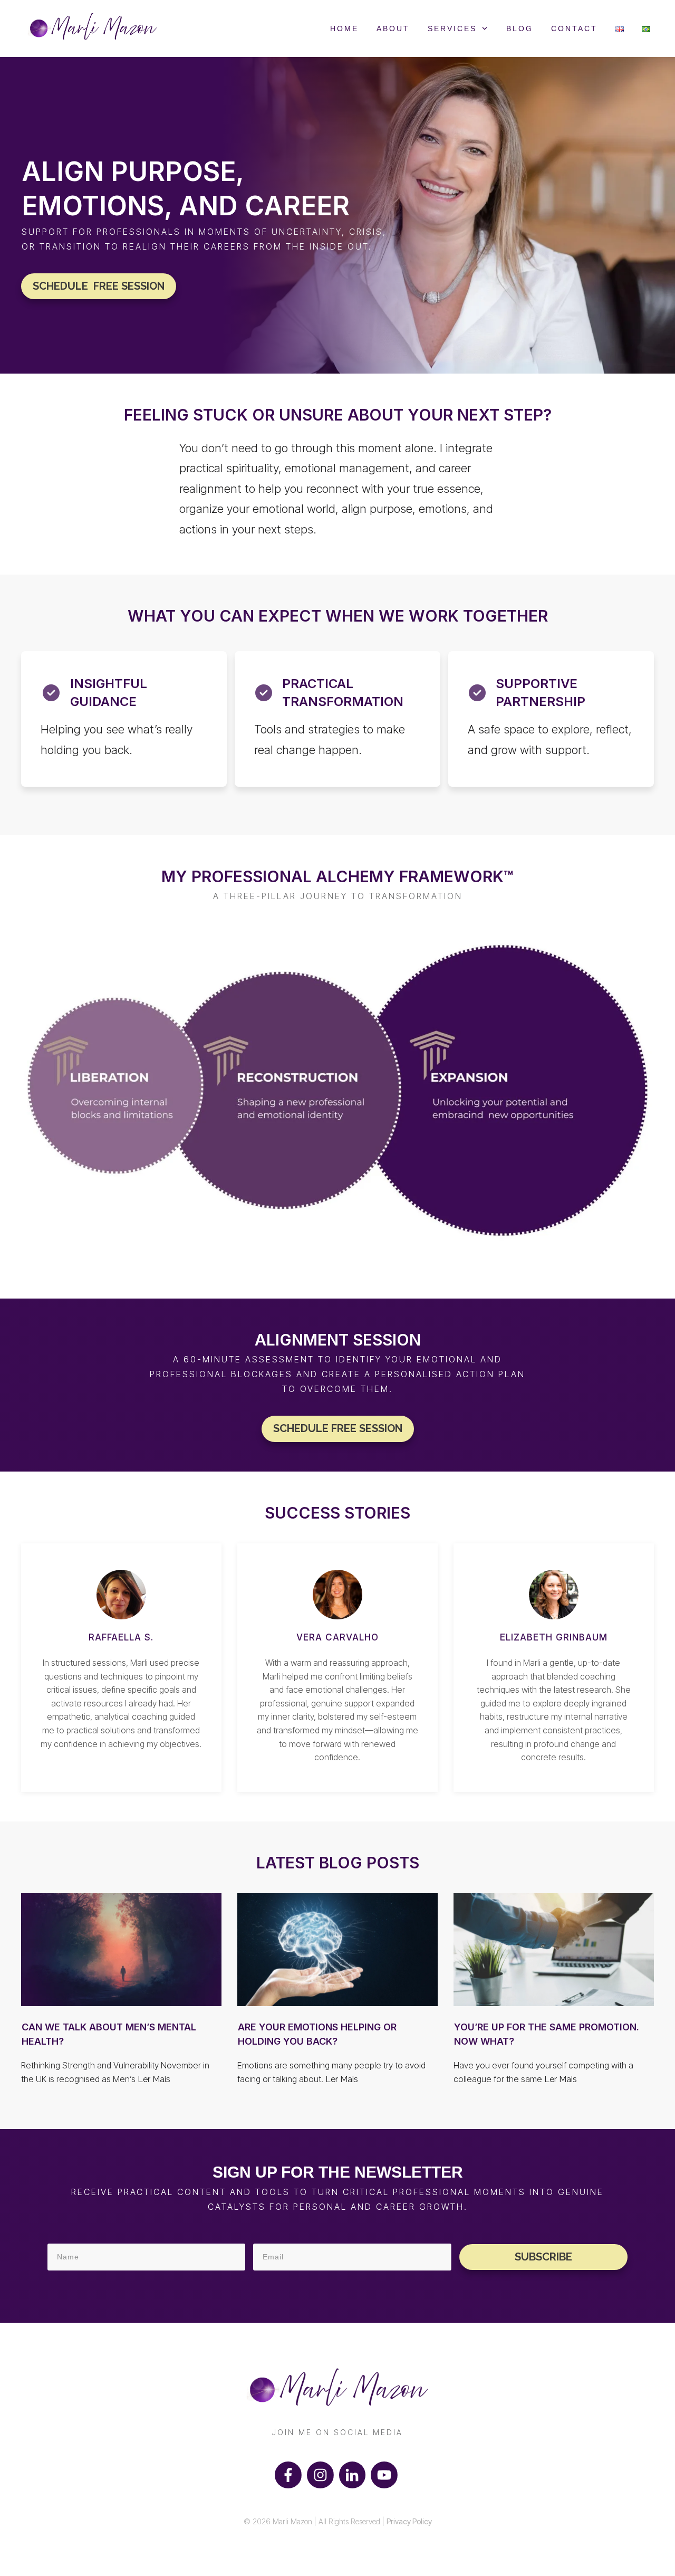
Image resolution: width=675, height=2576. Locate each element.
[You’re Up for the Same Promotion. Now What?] (554, 1950)
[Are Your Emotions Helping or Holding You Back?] (337, 1950)
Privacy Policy (409, 2521)
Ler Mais (154, 2079)
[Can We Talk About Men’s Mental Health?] (121, 1950)
